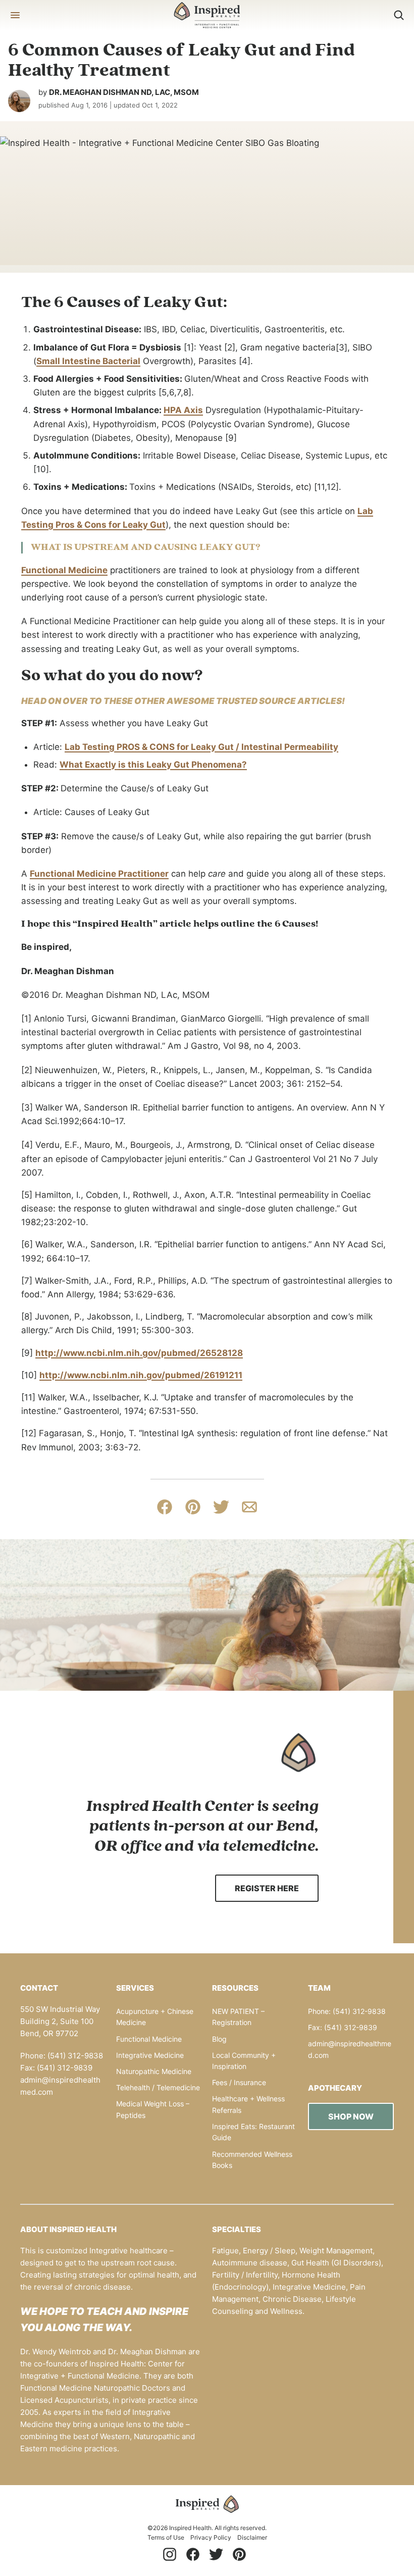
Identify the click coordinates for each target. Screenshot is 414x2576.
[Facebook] (193, 2554)
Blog (219, 2039)
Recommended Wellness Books (252, 2160)
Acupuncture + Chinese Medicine (155, 2017)
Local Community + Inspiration (244, 2061)
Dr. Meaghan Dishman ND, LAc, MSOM (124, 92)
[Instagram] (170, 2554)
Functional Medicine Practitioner (99, 874)
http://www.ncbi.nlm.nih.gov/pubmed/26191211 (141, 1375)
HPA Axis (183, 410)
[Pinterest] (239, 2554)
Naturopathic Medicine (154, 2071)
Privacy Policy (211, 2537)
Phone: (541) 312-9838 (347, 2011)
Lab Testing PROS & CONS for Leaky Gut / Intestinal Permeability (201, 747)
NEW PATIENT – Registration (238, 2017)
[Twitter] (216, 2554)
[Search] (399, 15)
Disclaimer (252, 2537)
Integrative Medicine (150, 2055)
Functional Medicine (64, 570)
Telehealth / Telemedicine (158, 2087)
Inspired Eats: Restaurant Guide (253, 2132)
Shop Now (351, 2116)
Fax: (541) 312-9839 (343, 2027)
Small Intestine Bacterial (88, 361)
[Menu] (15, 15)
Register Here (267, 1888)
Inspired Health (207, 15)
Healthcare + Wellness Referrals (248, 2104)
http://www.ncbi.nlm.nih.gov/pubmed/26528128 (139, 1353)
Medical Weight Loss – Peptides (153, 2109)
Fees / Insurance (239, 2082)
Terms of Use (166, 2537)
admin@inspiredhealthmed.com (350, 2049)
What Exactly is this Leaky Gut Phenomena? (153, 765)
